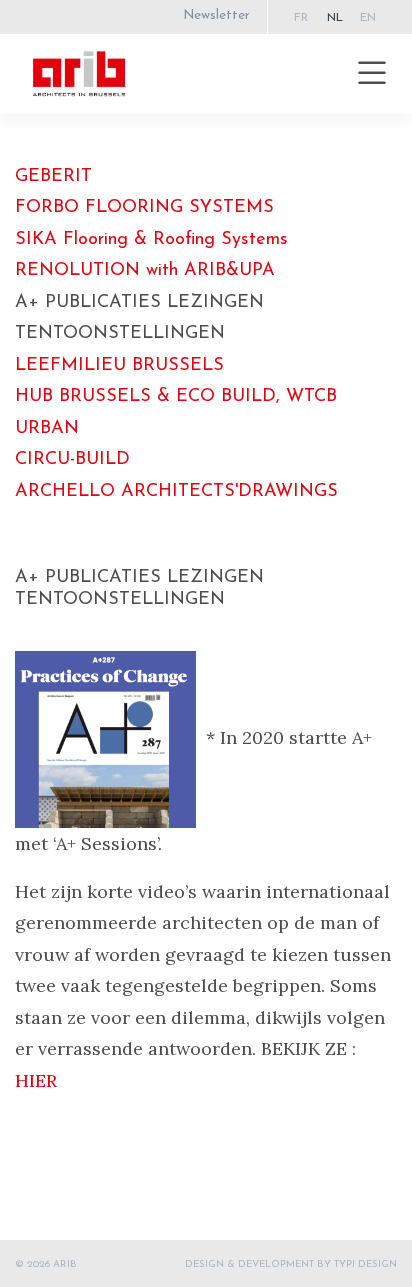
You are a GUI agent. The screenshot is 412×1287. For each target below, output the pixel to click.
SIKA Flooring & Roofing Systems (151, 240)
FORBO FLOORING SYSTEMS (144, 208)
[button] (372, 74)
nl (335, 18)
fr (301, 18)
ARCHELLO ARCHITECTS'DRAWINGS (176, 492)
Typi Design (365, 1264)
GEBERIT (53, 177)
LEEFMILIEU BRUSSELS (119, 366)
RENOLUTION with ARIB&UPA (145, 271)
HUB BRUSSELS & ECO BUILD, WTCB (176, 397)
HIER (36, 1080)
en (368, 18)
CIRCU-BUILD (72, 460)
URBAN (47, 429)
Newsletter (216, 15)
